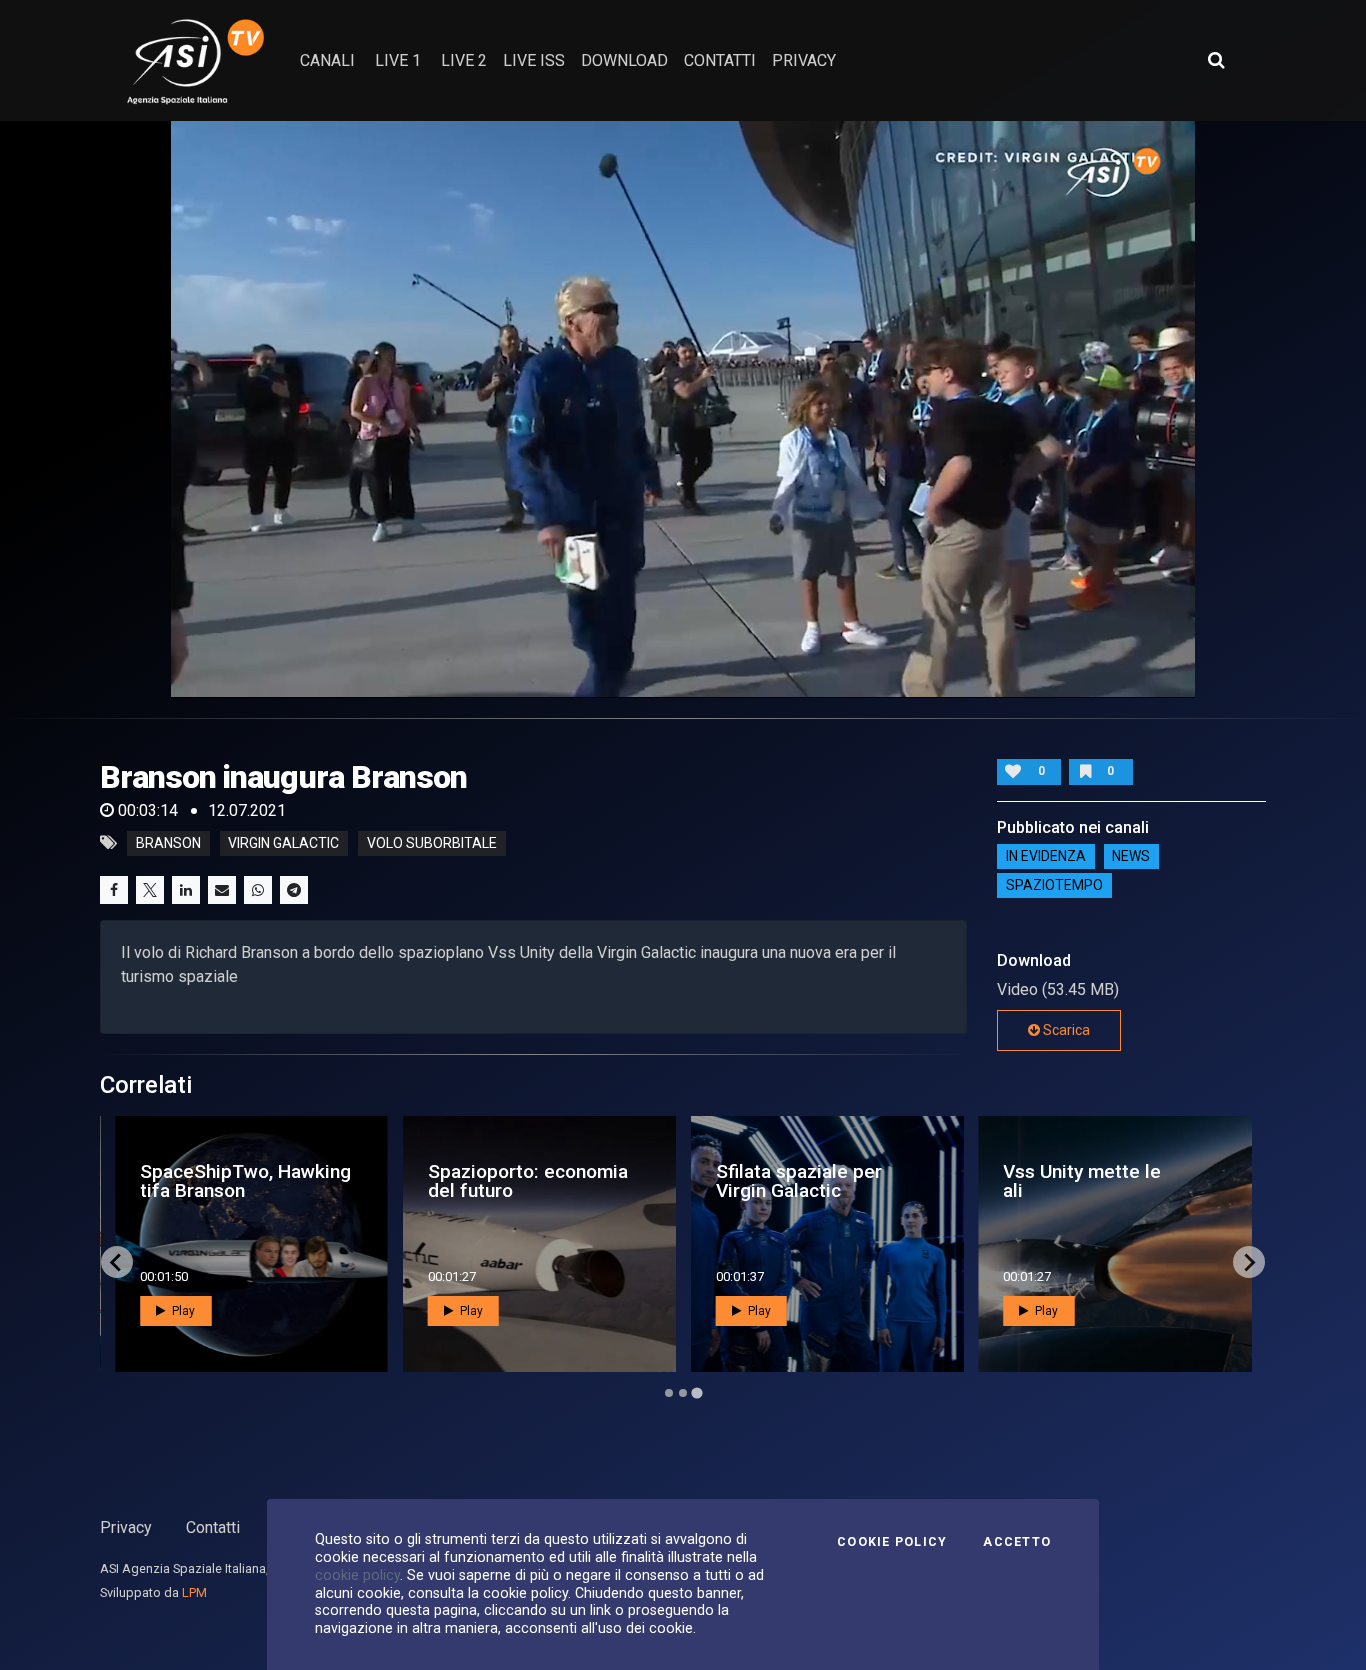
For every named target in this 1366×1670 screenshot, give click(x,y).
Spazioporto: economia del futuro (528, 1181)
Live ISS (534, 60)
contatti (720, 60)
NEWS (1131, 857)
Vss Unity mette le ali (1082, 1181)
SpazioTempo (1054, 886)
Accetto (1017, 1542)
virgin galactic (283, 843)
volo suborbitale (432, 843)
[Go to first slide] (1249, 1262)
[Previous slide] (117, 1262)
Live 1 (398, 60)
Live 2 (464, 60)
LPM (194, 1592)
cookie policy (357, 1575)
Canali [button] (327, 60)
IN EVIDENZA (1046, 857)
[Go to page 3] (696, 1393)
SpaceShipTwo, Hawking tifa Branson (245, 1181)
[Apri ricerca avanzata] (1216, 60)
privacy (804, 60)
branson (168, 843)
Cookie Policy (892, 1542)
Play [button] (182, 1311)
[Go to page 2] (683, 1393)
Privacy (126, 1527)
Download (624, 60)
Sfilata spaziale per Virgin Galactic (799, 1181)
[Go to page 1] (669, 1393)
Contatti (213, 1527)
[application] (683, 409)
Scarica (1065, 1030)
